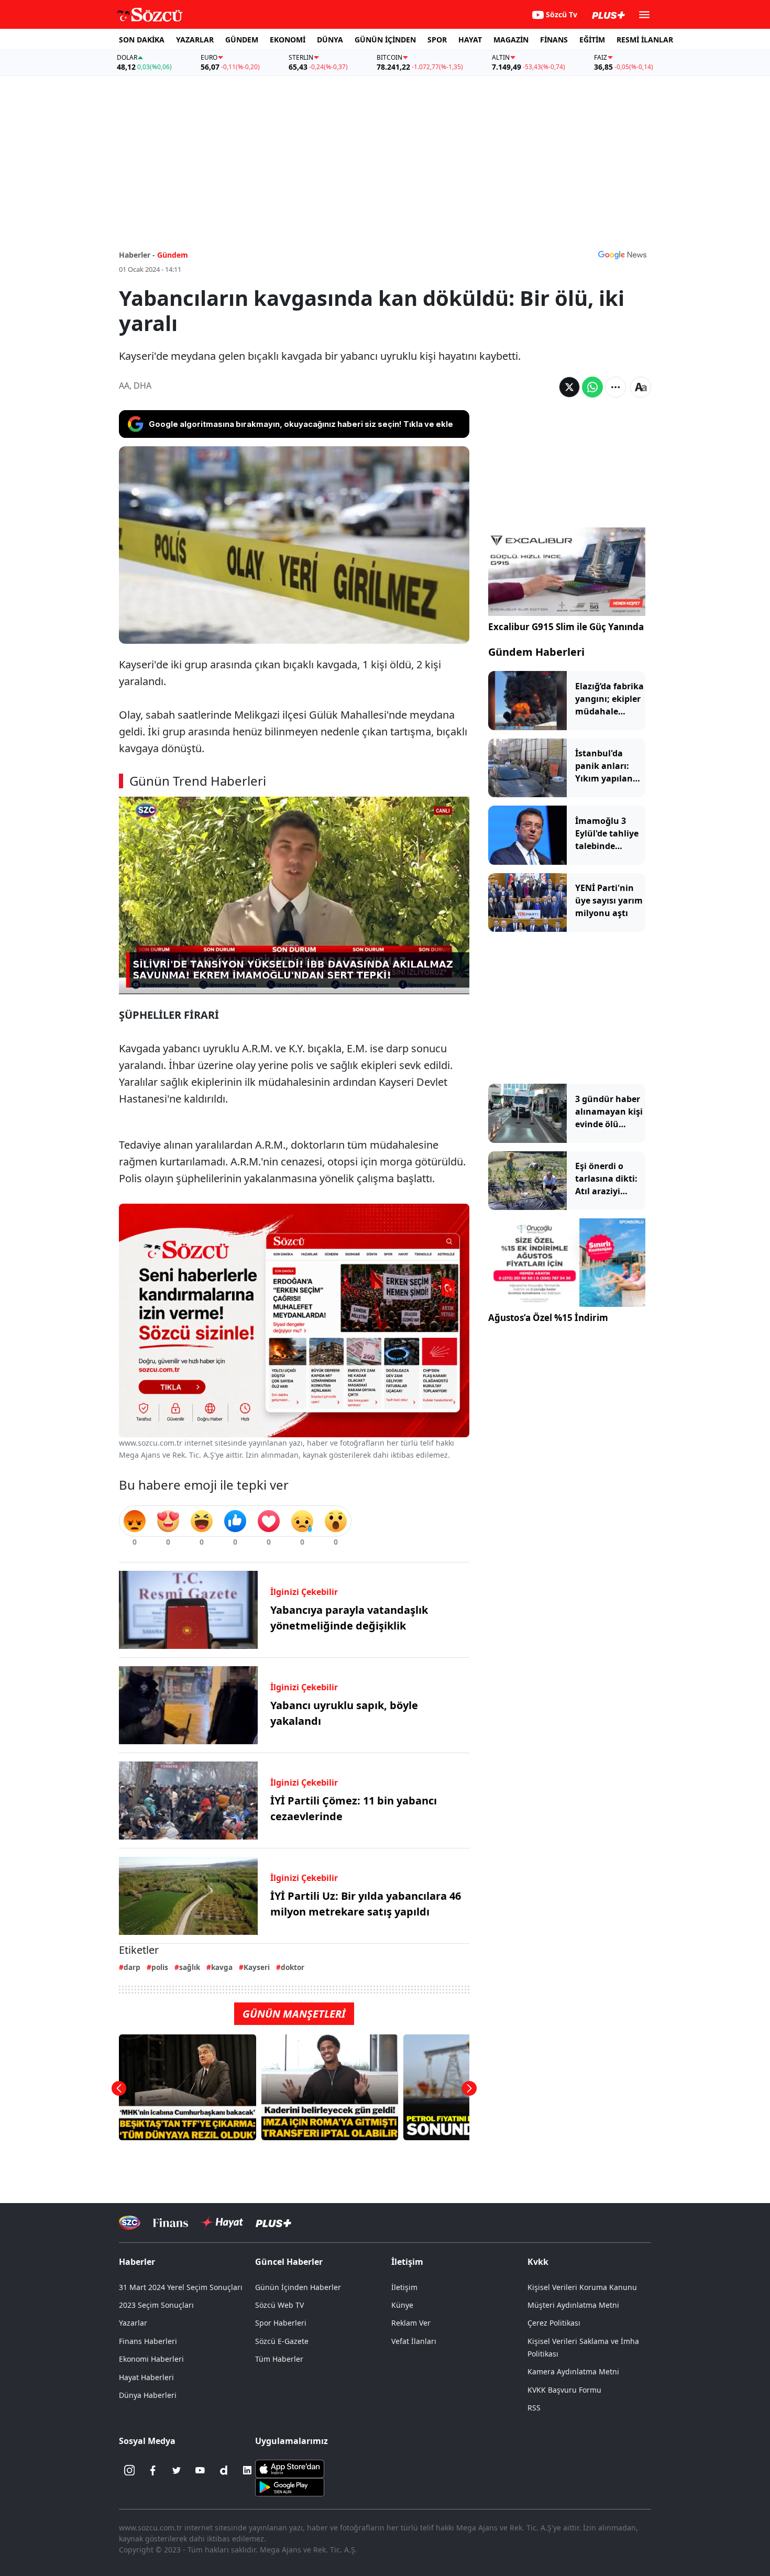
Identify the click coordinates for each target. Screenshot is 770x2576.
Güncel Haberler (289, 2262)
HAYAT (470, 40)
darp (132, 1967)
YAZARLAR (195, 40)
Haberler (137, 2262)
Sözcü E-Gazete (282, 2341)
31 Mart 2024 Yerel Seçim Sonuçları (181, 2287)
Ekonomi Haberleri (151, 2359)
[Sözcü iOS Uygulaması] (290, 2468)
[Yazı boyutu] (641, 387)
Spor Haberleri (281, 2323)
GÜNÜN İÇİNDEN (385, 40)
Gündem (173, 255)
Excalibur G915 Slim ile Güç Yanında (566, 627)
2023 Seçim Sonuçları (156, 2305)
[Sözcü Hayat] (222, 2222)
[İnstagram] (129, 2470)
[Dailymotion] (224, 2470)
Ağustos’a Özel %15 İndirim (548, 1318)
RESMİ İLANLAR (645, 40)
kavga (222, 1967)
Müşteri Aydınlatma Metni (573, 2305)
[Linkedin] (247, 2470)
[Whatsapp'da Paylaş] (592, 387)
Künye (402, 2305)
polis (160, 1967)
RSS (534, 2408)
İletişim (404, 2287)
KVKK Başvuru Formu (564, 2390)
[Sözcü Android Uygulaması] (290, 2486)
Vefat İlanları (414, 2341)
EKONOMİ (288, 40)
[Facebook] (153, 2470)
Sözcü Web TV (279, 2305)
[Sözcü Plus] (273, 2223)
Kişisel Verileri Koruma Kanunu (582, 2287)
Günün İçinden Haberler (298, 2287)
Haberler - (137, 255)
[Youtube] (200, 2470)
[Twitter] (177, 2470)
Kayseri (257, 1967)
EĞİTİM (592, 40)
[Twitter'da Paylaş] (569, 387)
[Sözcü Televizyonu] (130, 2223)
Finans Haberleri (148, 2341)
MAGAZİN (511, 40)
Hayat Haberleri (146, 2377)
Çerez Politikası (554, 2323)
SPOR (437, 40)
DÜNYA (330, 40)
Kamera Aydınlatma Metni (573, 2371)
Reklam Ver (411, 2323)
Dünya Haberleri (148, 2395)
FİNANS (554, 40)
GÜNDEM (242, 40)
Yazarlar (133, 2323)
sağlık (190, 1967)
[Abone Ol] (622, 255)
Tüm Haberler (279, 2359)
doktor (293, 1967)
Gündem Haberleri (536, 652)
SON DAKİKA (142, 40)
